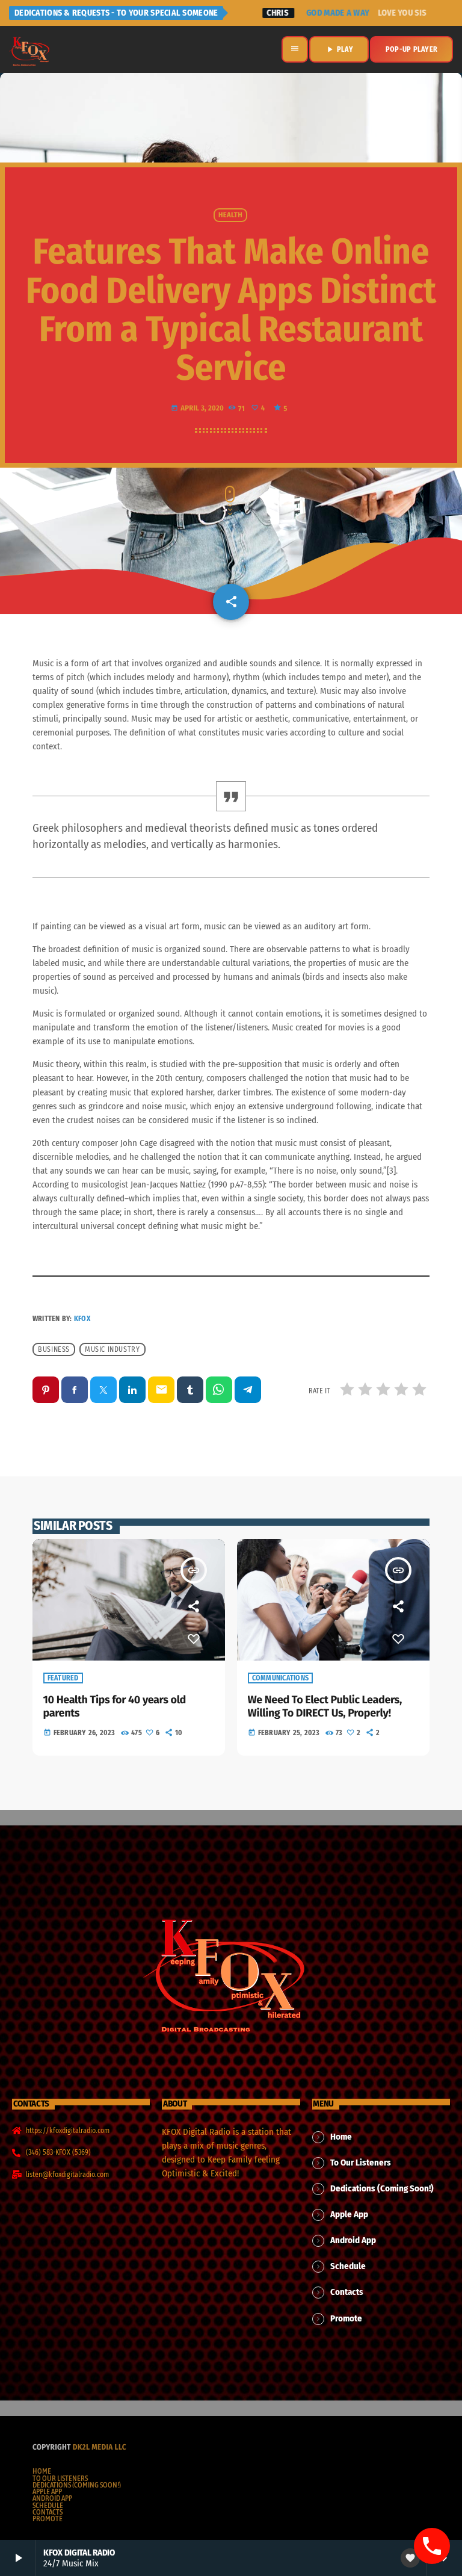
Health (230, 215)
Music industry (112, 1349)
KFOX (82, 1319)
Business (54, 1349)
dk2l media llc (100, 2448)
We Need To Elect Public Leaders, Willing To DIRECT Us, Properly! (325, 1706)
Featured (63, 1678)
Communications (281, 1678)
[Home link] (30, 49)
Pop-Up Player (411, 49)
